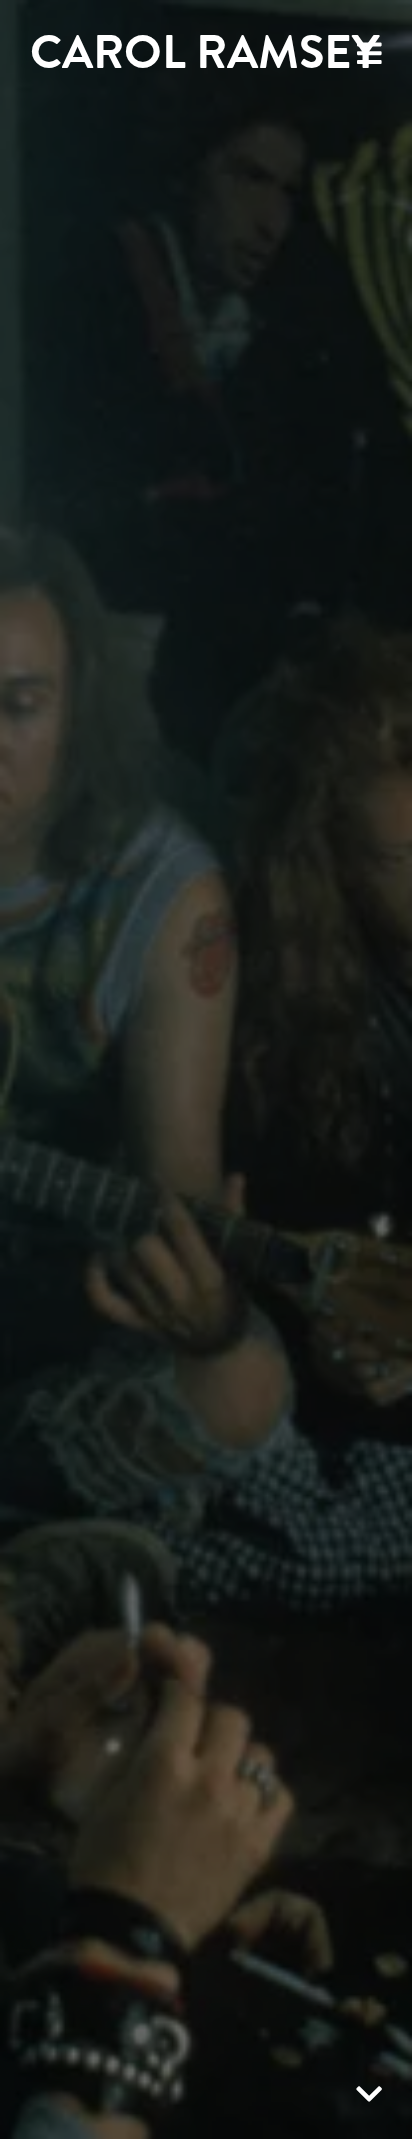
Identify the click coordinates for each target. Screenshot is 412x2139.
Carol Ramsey (204, 52)
